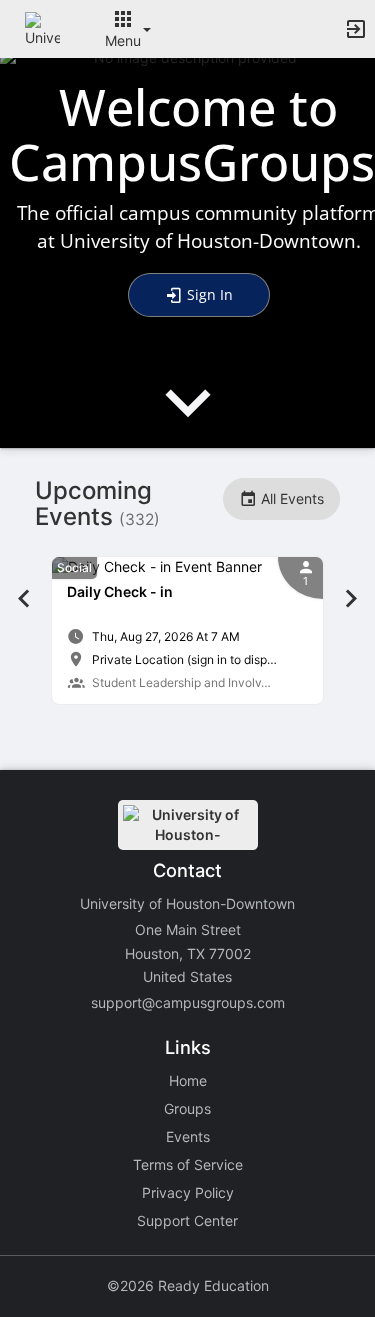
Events (188, 1136)
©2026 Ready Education (188, 1285)
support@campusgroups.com (188, 1002)
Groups (187, 1108)
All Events (290, 498)
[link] (187, 630)
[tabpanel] (187, 630)
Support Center (187, 1220)
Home (188, 1080)
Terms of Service (188, 1164)
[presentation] (188, 419)
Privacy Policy (188, 1192)
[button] (42, 27)
